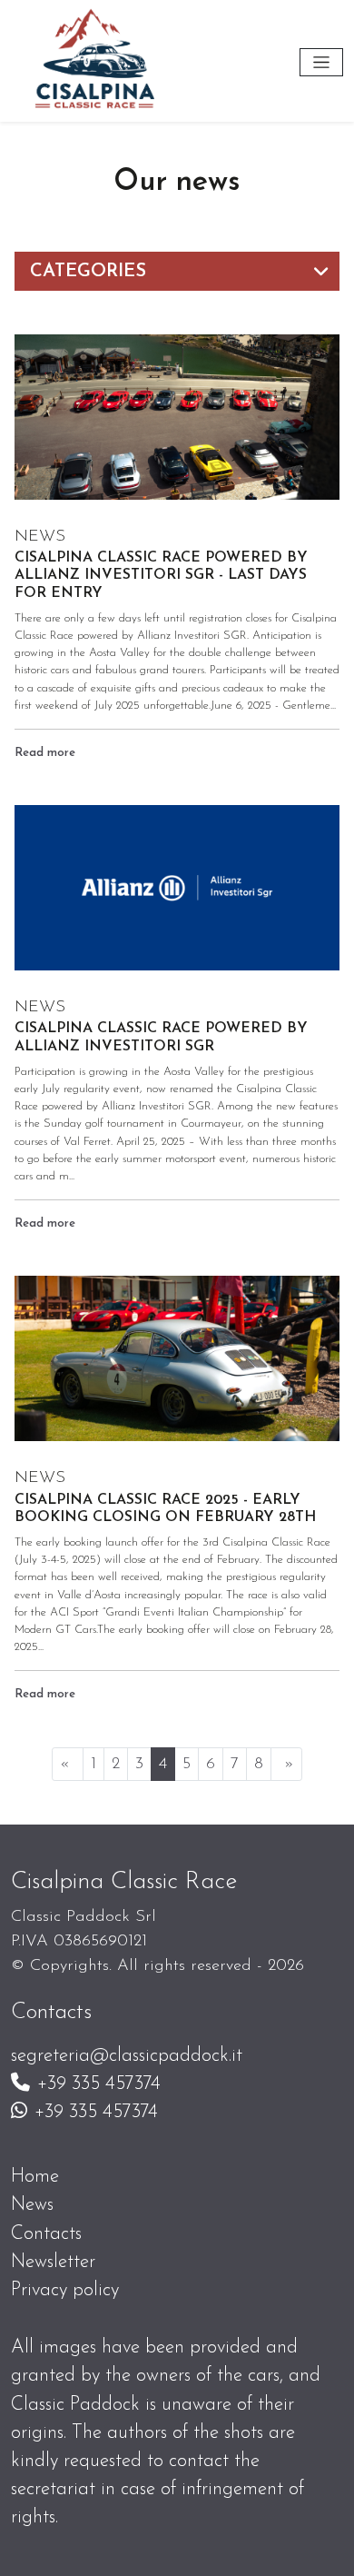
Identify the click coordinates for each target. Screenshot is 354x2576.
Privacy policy (65, 2290)
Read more (45, 753)
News (32, 2205)
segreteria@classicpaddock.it (127, 2056)
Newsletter (53, 2262)
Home (35, 2177)
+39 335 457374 (99, 2084)
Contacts (46, 2234)
